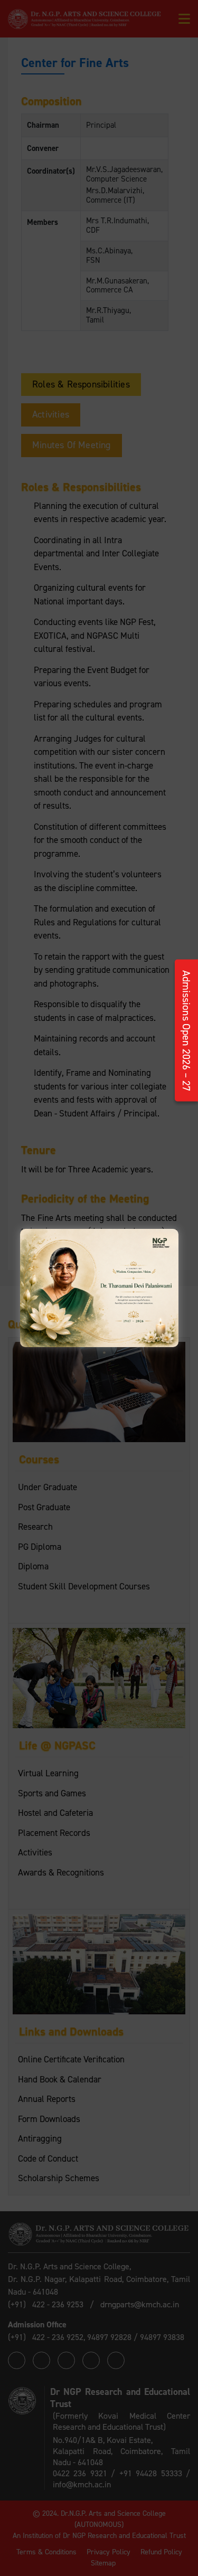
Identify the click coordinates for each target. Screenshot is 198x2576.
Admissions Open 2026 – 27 (186, 1031)
